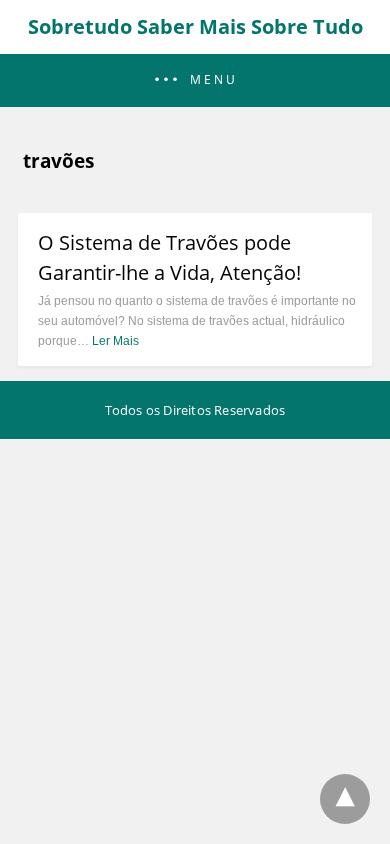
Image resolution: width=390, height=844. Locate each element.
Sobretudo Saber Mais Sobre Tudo (195, 26)
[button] (195, 80)
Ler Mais (115, 341)
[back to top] (345, 799)
